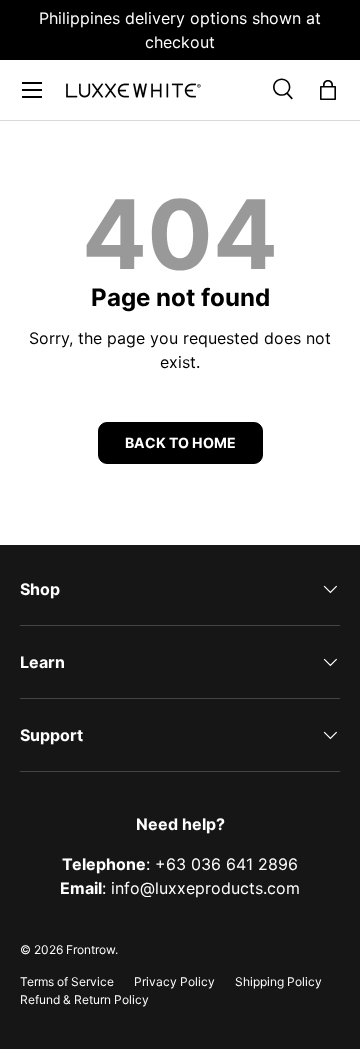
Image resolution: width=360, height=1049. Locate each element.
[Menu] (32, 90)
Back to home (180, 442)
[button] (328, 90)
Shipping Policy (278, 981)
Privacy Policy (174, 981)
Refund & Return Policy (84, 999)
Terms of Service (67, 981)
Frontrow (90, 949)
